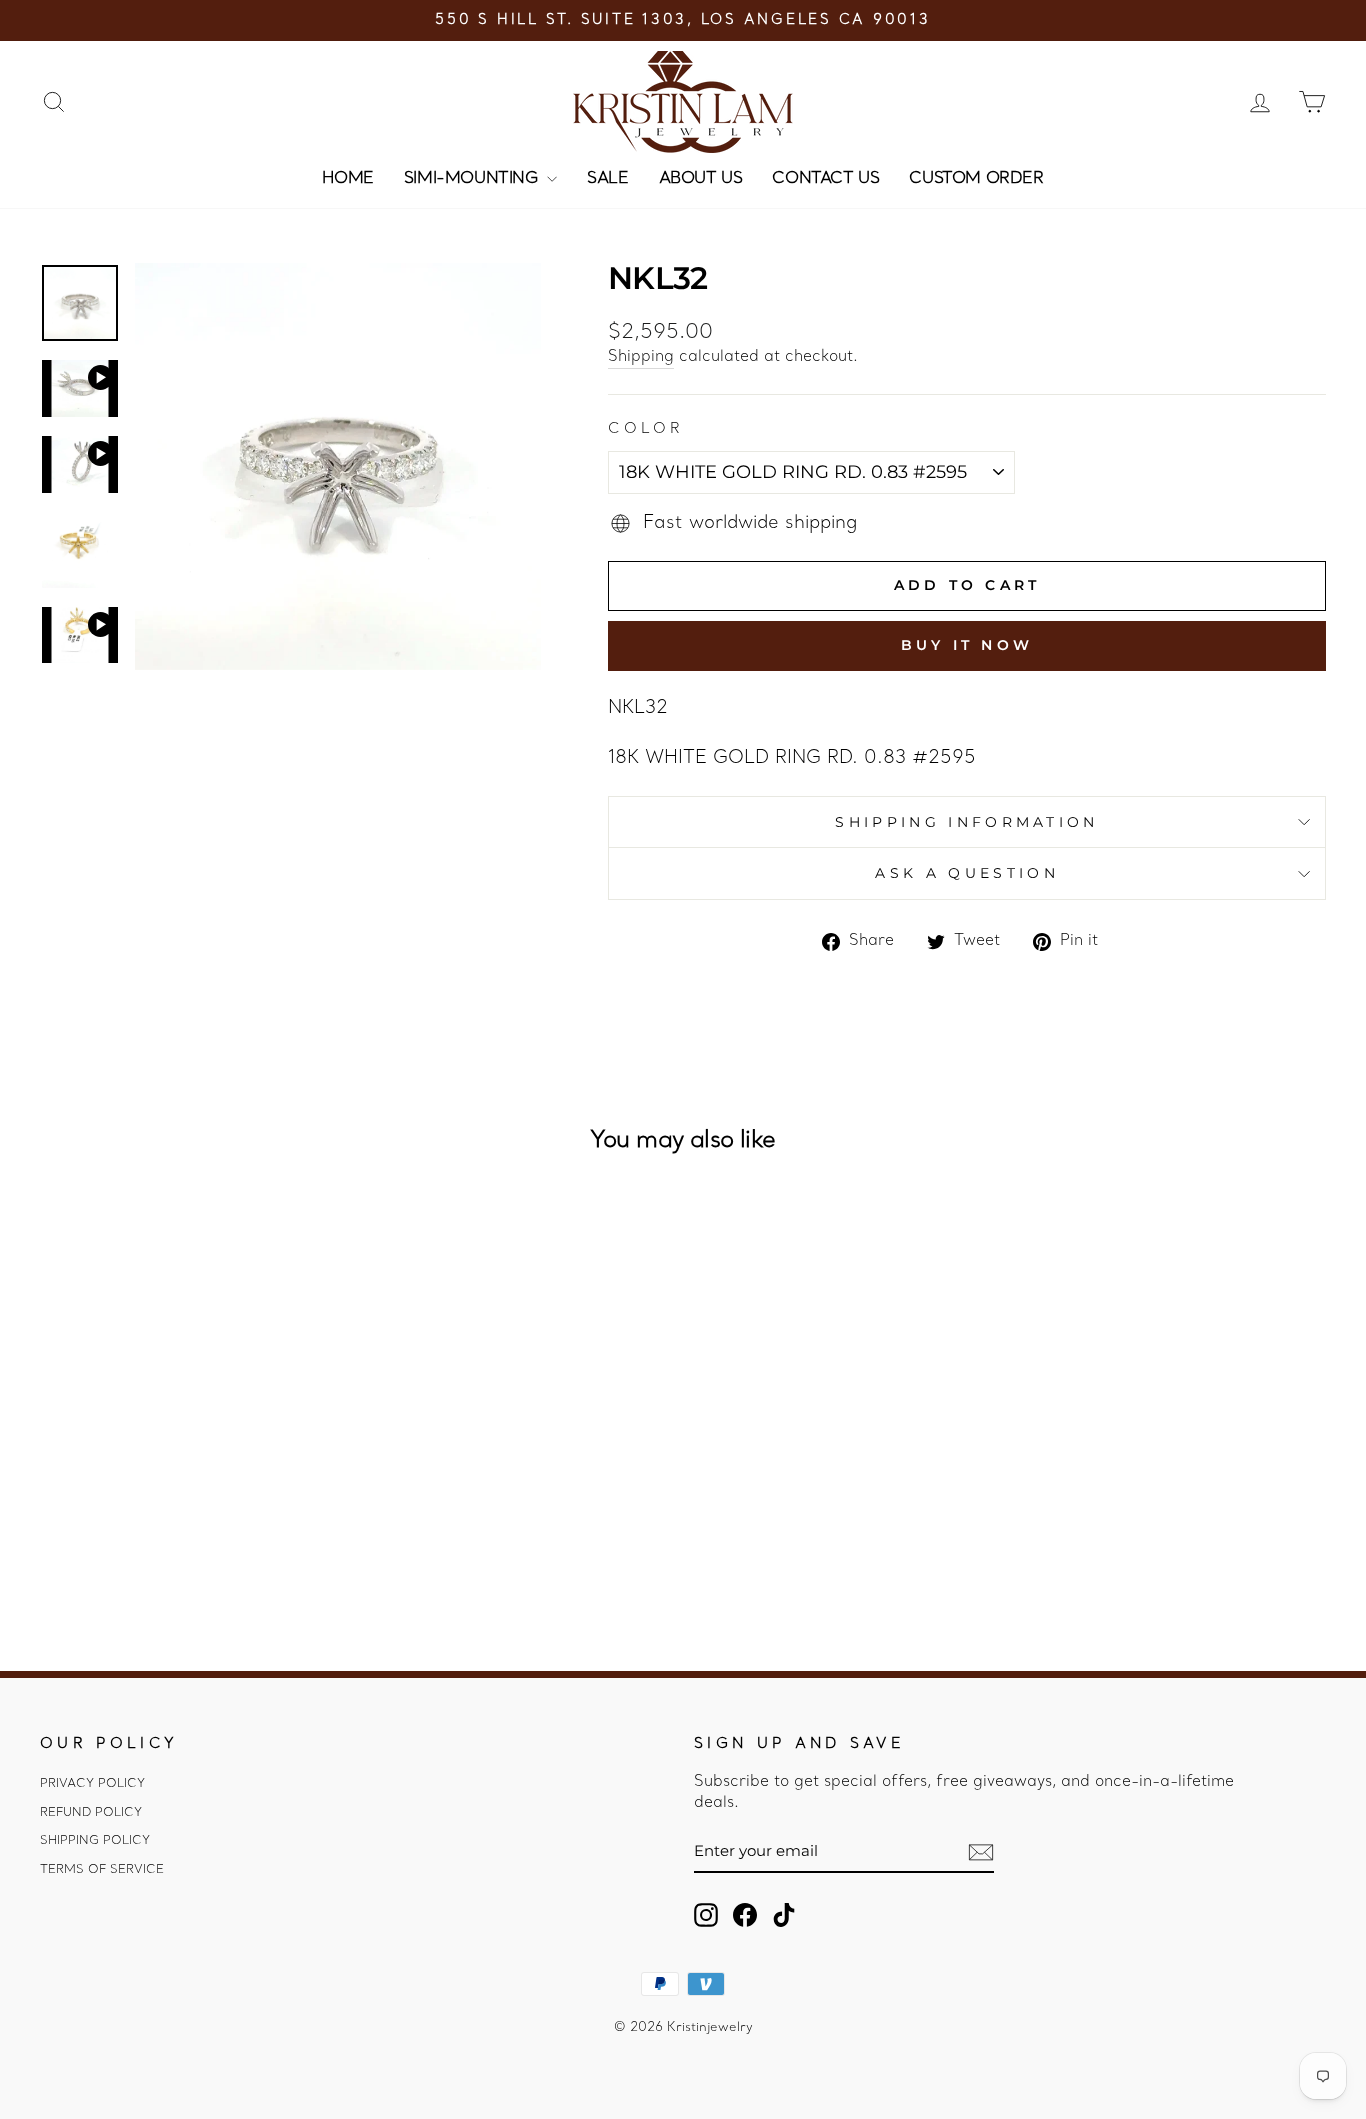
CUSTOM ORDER (976, 179)
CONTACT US (825, 179)
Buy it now (967, 645)
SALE (607, 179)
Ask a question (966, 873)
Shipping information (966, 822)
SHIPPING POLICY (95, 1841)
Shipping (641, 357)
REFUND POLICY (91, 1813)
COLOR (646, 429)
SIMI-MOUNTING (473, 179)
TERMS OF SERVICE (102, 1870)
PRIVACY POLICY (92, 1784)
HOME (347, 179)
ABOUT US (701, 179)
